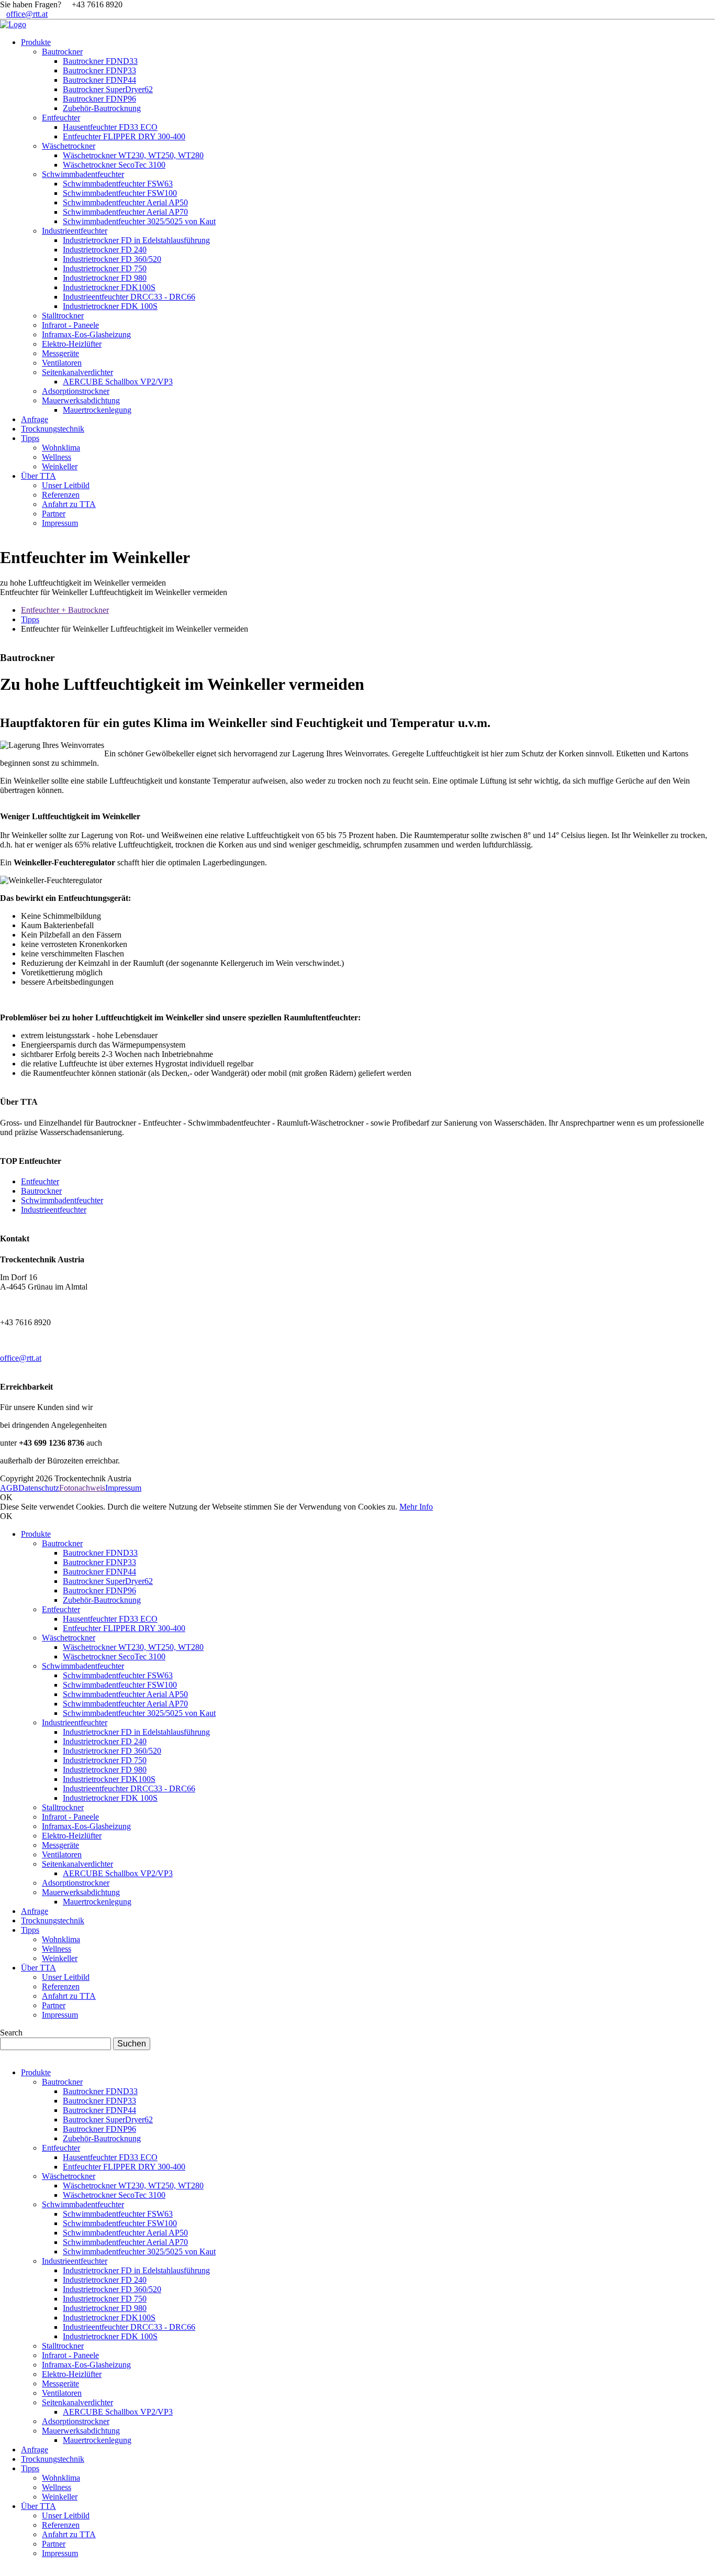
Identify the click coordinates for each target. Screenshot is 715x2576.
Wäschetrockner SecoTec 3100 (114, 1656)
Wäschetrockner (69, 1638)
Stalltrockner (63, 1807)
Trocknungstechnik (53, 1920)
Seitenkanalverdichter (77, 1864)
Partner (54, 2005)
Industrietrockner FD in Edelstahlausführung (136, 1732)
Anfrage (35, 1911)
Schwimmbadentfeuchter (62, 1200)
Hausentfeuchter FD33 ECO (110, 1619)
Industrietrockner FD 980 (105, 1770)
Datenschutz (39, 1488)
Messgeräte (60, 1845)
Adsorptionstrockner (76, 1883)
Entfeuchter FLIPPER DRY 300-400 (124, 1628)
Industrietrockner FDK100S (109, 1779)
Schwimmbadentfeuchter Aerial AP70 (125, 1704)
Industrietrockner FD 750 (105, 1760)
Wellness (57, 1949)
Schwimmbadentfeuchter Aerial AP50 (125, 1694)
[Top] (3, 2571)
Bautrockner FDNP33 (99, 1562)
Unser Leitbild (66, 1977)
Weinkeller (60, 1958)
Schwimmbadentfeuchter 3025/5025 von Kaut (139, 1713)
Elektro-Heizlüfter (72, 1836)
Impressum (123, 1488)
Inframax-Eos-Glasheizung (86, 1826)
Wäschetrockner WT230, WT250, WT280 (133, 1647)
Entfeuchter (40, 1181)
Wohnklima (61, 1939)
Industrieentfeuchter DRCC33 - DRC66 (129, 1788)
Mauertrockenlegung (97, 1902)
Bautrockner (41, 1191)
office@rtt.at (27, 14)
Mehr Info (416, 1507)
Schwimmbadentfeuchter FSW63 (118, 1675)
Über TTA (38, 1968)
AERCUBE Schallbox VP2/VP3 (118, 1873)
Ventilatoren (62, 1854)
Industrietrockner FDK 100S (110, 1798)
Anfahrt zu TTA (69, 1996)
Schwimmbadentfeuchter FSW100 (120, 1685)
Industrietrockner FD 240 (105, 1741)
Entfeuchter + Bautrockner (65, 610)
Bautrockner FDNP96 (99, 1590)
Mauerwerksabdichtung (81, 1892)
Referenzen (61, 1986)
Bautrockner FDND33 (100, 1553)
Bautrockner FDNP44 (99, 1572)
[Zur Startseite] (13, 24)
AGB (9, 1488)
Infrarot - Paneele (70, 1817)
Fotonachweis (82, 1488)
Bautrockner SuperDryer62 (108, 1581)
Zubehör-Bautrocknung (102, 1600)
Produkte (36, 1534)
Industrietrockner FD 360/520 (112, 1751)
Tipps (30, 619)
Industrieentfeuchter (54, 1210)
